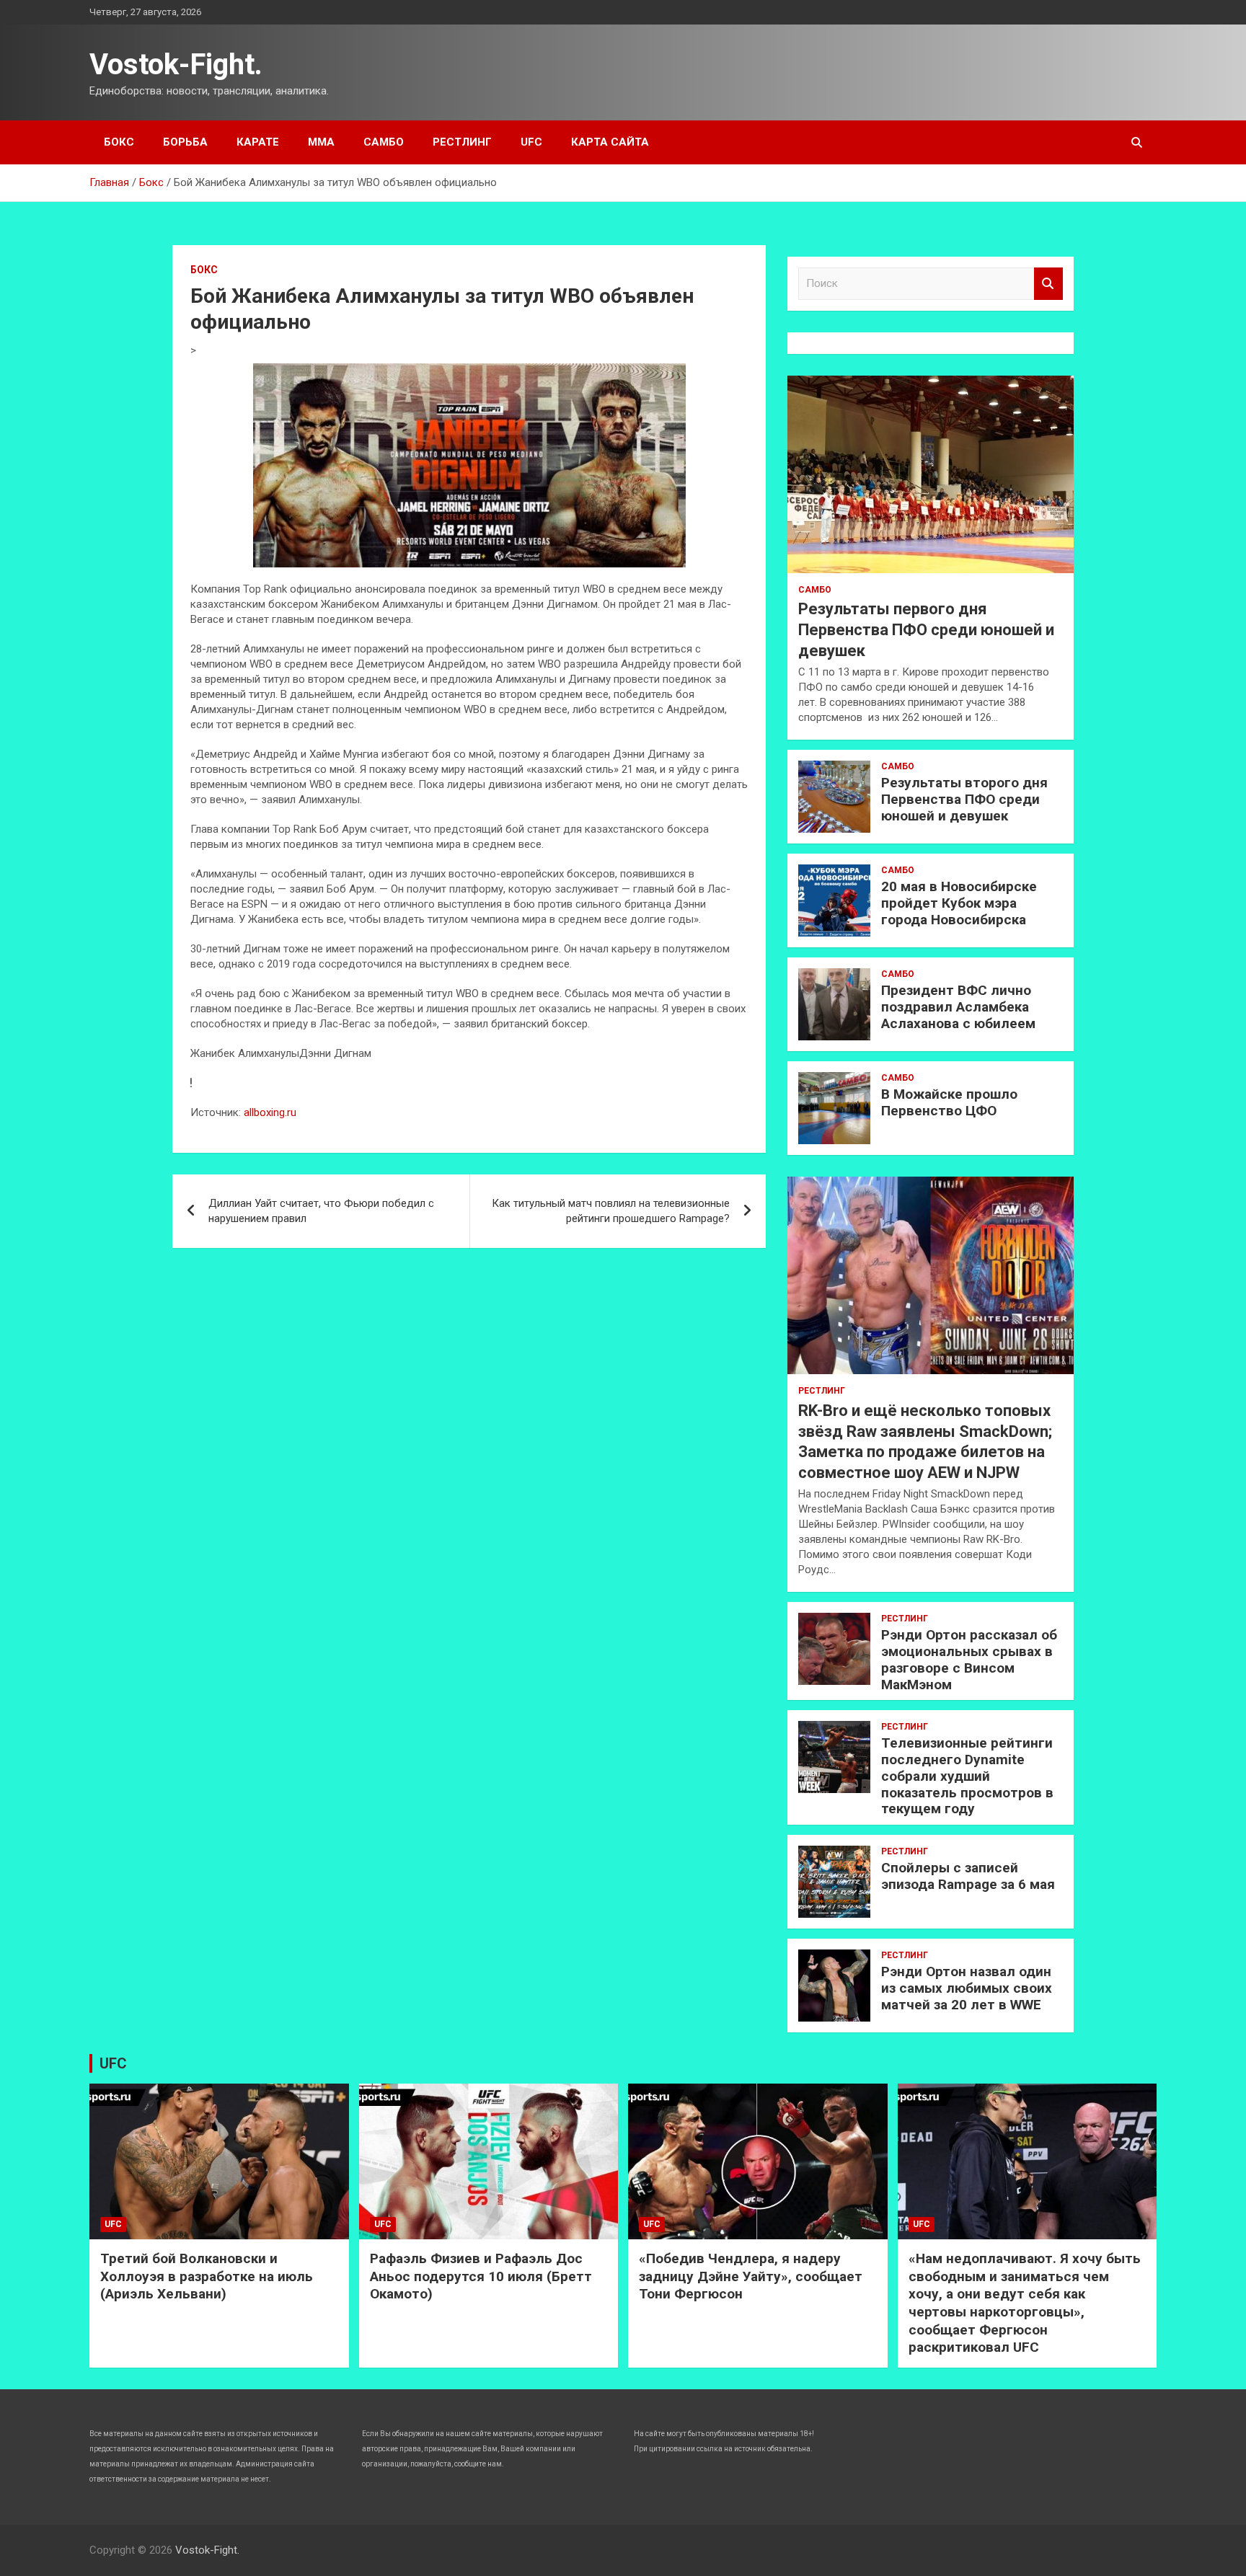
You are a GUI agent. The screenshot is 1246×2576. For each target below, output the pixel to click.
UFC (531, 142)
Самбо (384, 142)
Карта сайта (610, 142)
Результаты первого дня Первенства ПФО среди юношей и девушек (926, 629)
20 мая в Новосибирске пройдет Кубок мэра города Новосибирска (959, 903)
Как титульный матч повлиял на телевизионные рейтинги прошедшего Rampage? (611, 1211)
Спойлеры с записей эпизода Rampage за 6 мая (968, 1876)
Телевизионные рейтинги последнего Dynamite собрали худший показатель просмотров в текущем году (967, 1776)
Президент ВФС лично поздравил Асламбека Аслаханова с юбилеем (958, 1007)
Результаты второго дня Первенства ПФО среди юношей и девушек (964, 799)
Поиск (1048, 284)
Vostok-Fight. (176, 65)
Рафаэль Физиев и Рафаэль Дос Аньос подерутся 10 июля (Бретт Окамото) (481, 2276)
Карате (258, 142)
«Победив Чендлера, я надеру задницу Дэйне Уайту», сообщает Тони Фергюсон (751, 2276)
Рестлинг (462, 142)
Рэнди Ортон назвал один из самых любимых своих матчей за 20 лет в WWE (967, 1988)
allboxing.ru (270, 1112)
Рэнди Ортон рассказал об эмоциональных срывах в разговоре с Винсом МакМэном (969, 1659)
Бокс (119, 142)
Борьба (185, 142)
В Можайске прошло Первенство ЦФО (949, 1102)
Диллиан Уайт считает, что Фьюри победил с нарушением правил (321, 1211)
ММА (321, 142)
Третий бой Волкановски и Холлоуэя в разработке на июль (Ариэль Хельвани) (207, 2276)
